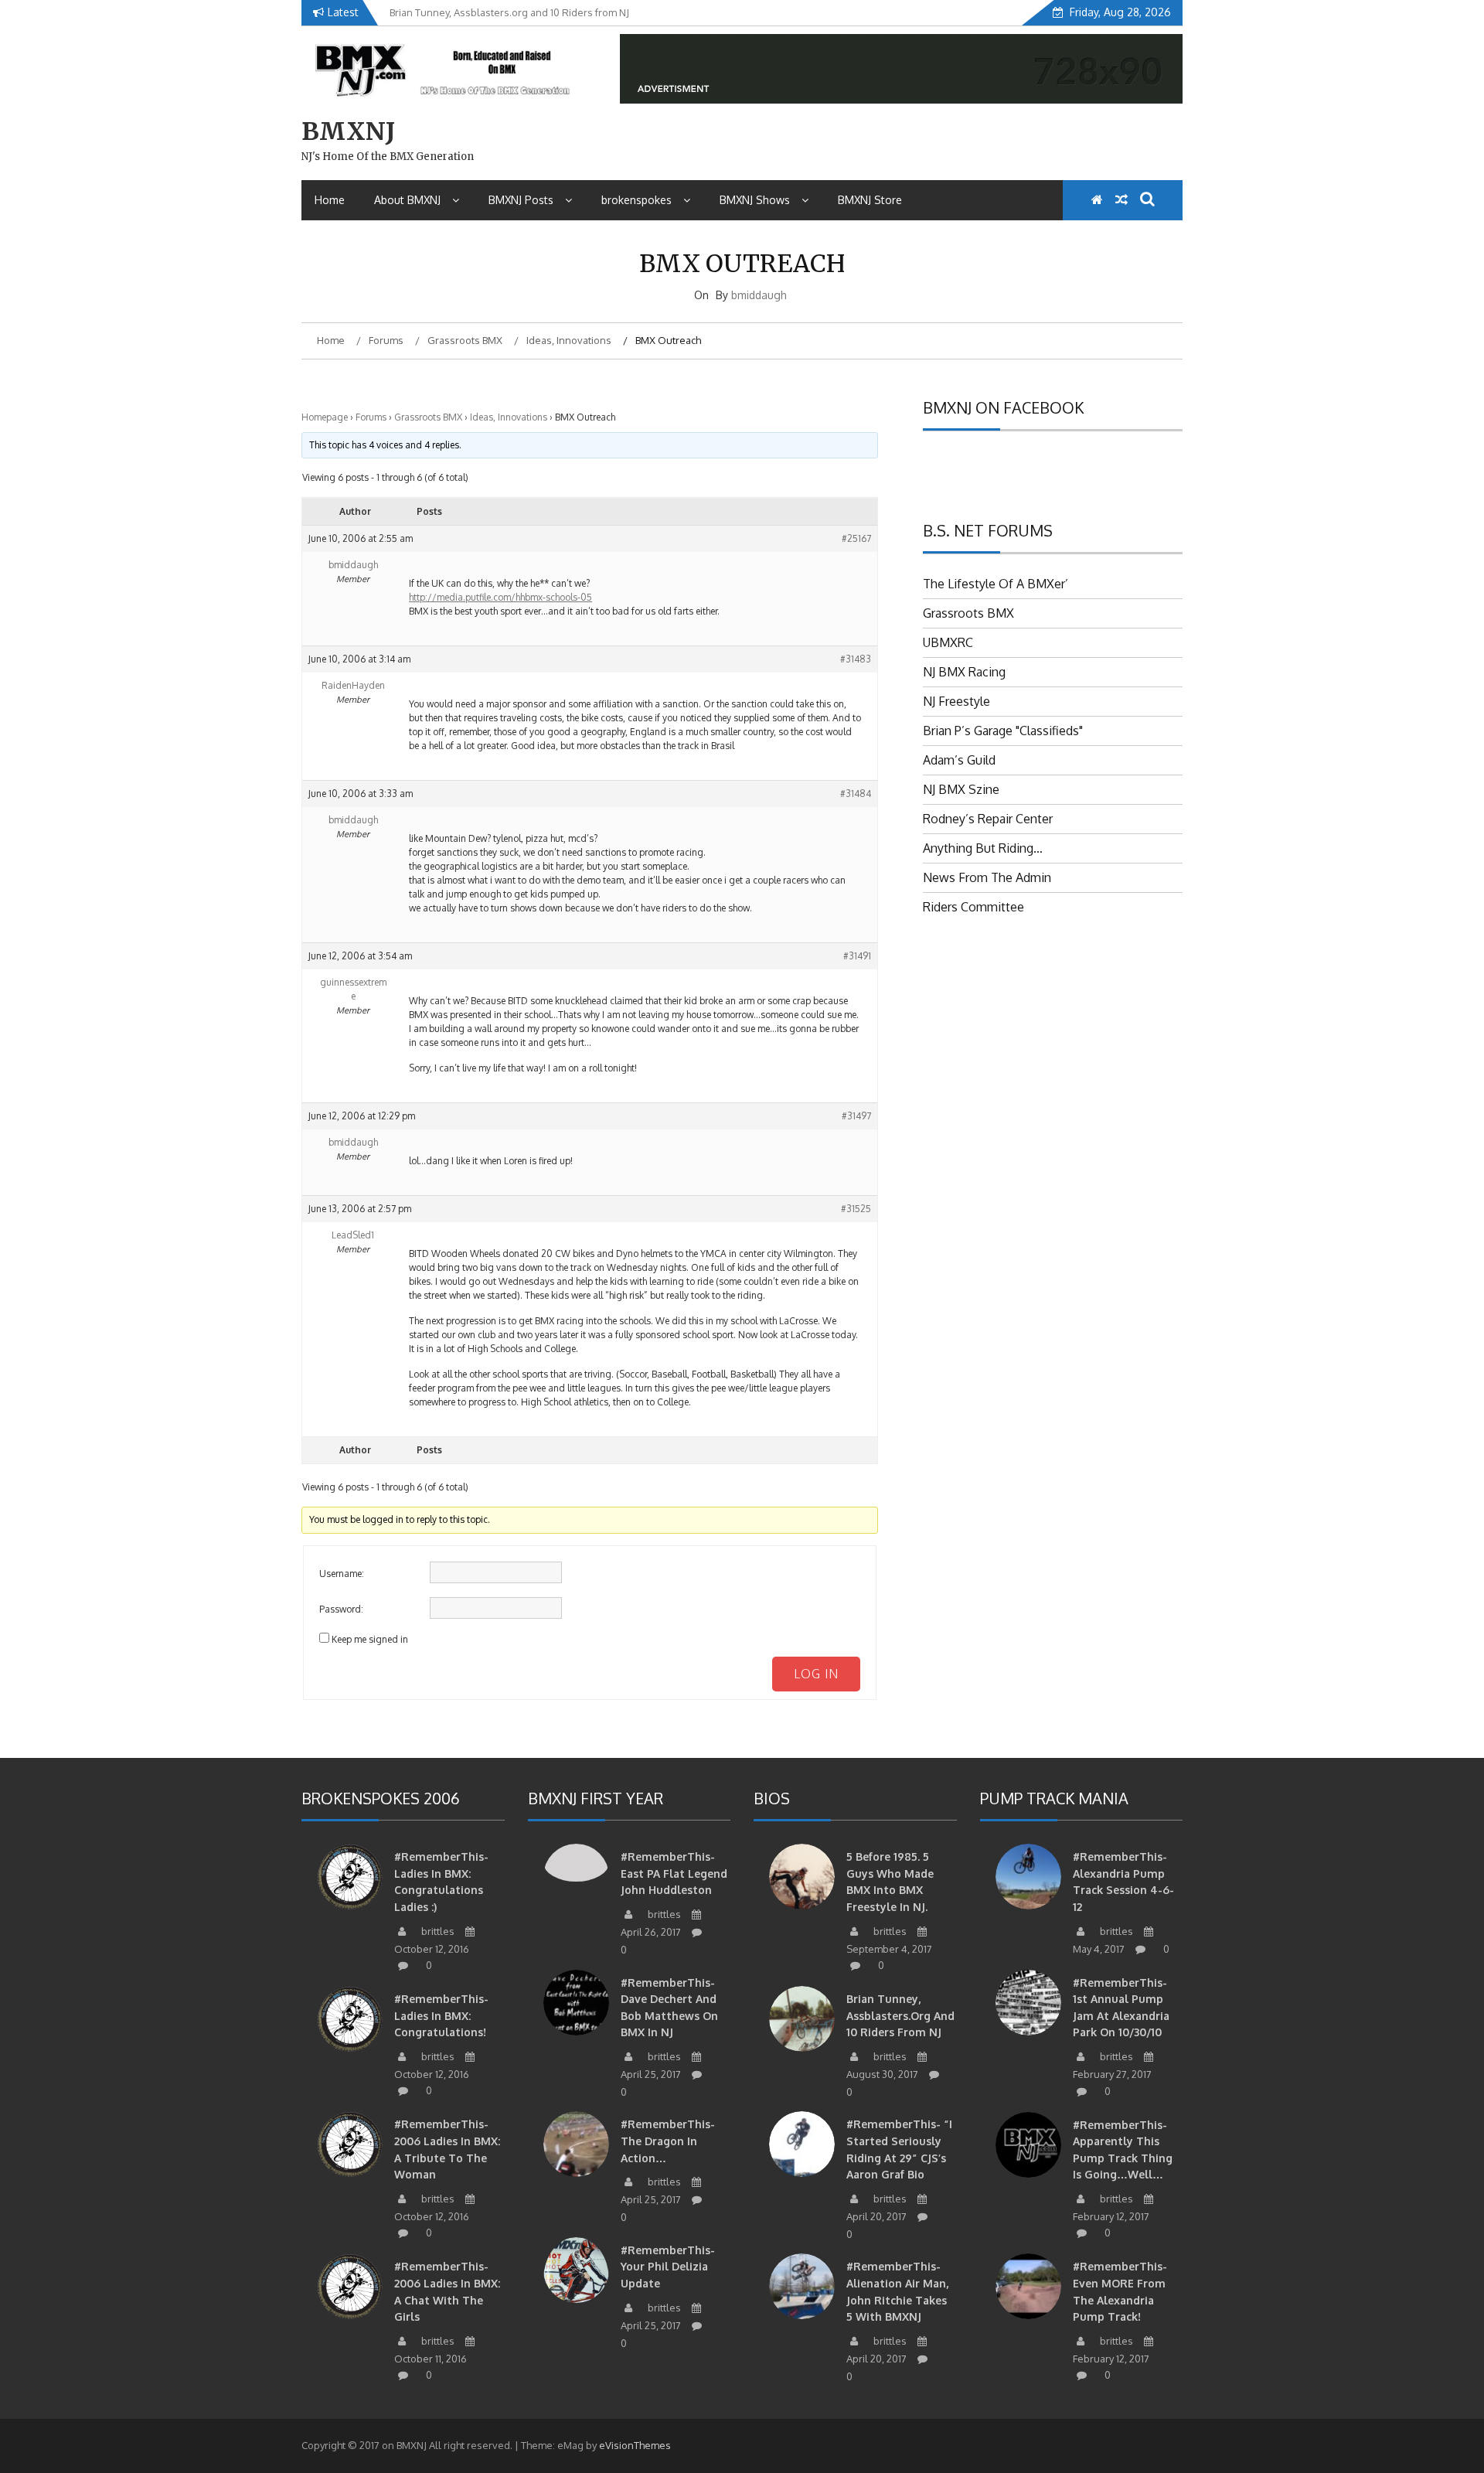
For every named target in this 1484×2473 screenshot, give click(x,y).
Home (330, 200)
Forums (371, 417)
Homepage (325, 417)
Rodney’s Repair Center (988, 819)
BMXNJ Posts (521, 200)
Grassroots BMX (428, 417)
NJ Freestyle (956, 701)
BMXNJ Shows (755, 200)
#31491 (857, 956)
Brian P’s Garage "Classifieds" (1003, 731)
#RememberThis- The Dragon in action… (668, 2141)
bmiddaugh (759, 295)
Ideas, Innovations (509, 417)
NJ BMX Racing (964, 672)
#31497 (856, 1116)
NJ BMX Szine (961, 789)
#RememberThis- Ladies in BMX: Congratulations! (441, 2015)
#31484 (856, 794)
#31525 (856, 1209)
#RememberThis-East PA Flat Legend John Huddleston (674, 1873)
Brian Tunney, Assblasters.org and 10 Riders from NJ (900, 2015)
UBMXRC (948, 642)
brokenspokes (636, 200)
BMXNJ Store (870, 200)
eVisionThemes (635, 2445)
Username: (342, 1574)
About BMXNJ (407, 200)
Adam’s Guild (959, 760)
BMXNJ (348, 131)
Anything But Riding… (983, 848)
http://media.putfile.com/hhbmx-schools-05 (500, 597)
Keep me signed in (370, 1639)
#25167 (856, 538)
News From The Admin (987, 877)
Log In (816, 1674)
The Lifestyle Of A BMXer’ (996, 584)
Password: (341, 1609)
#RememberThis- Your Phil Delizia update (668, 2267)
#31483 (856, 659)
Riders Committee (973, 907)
